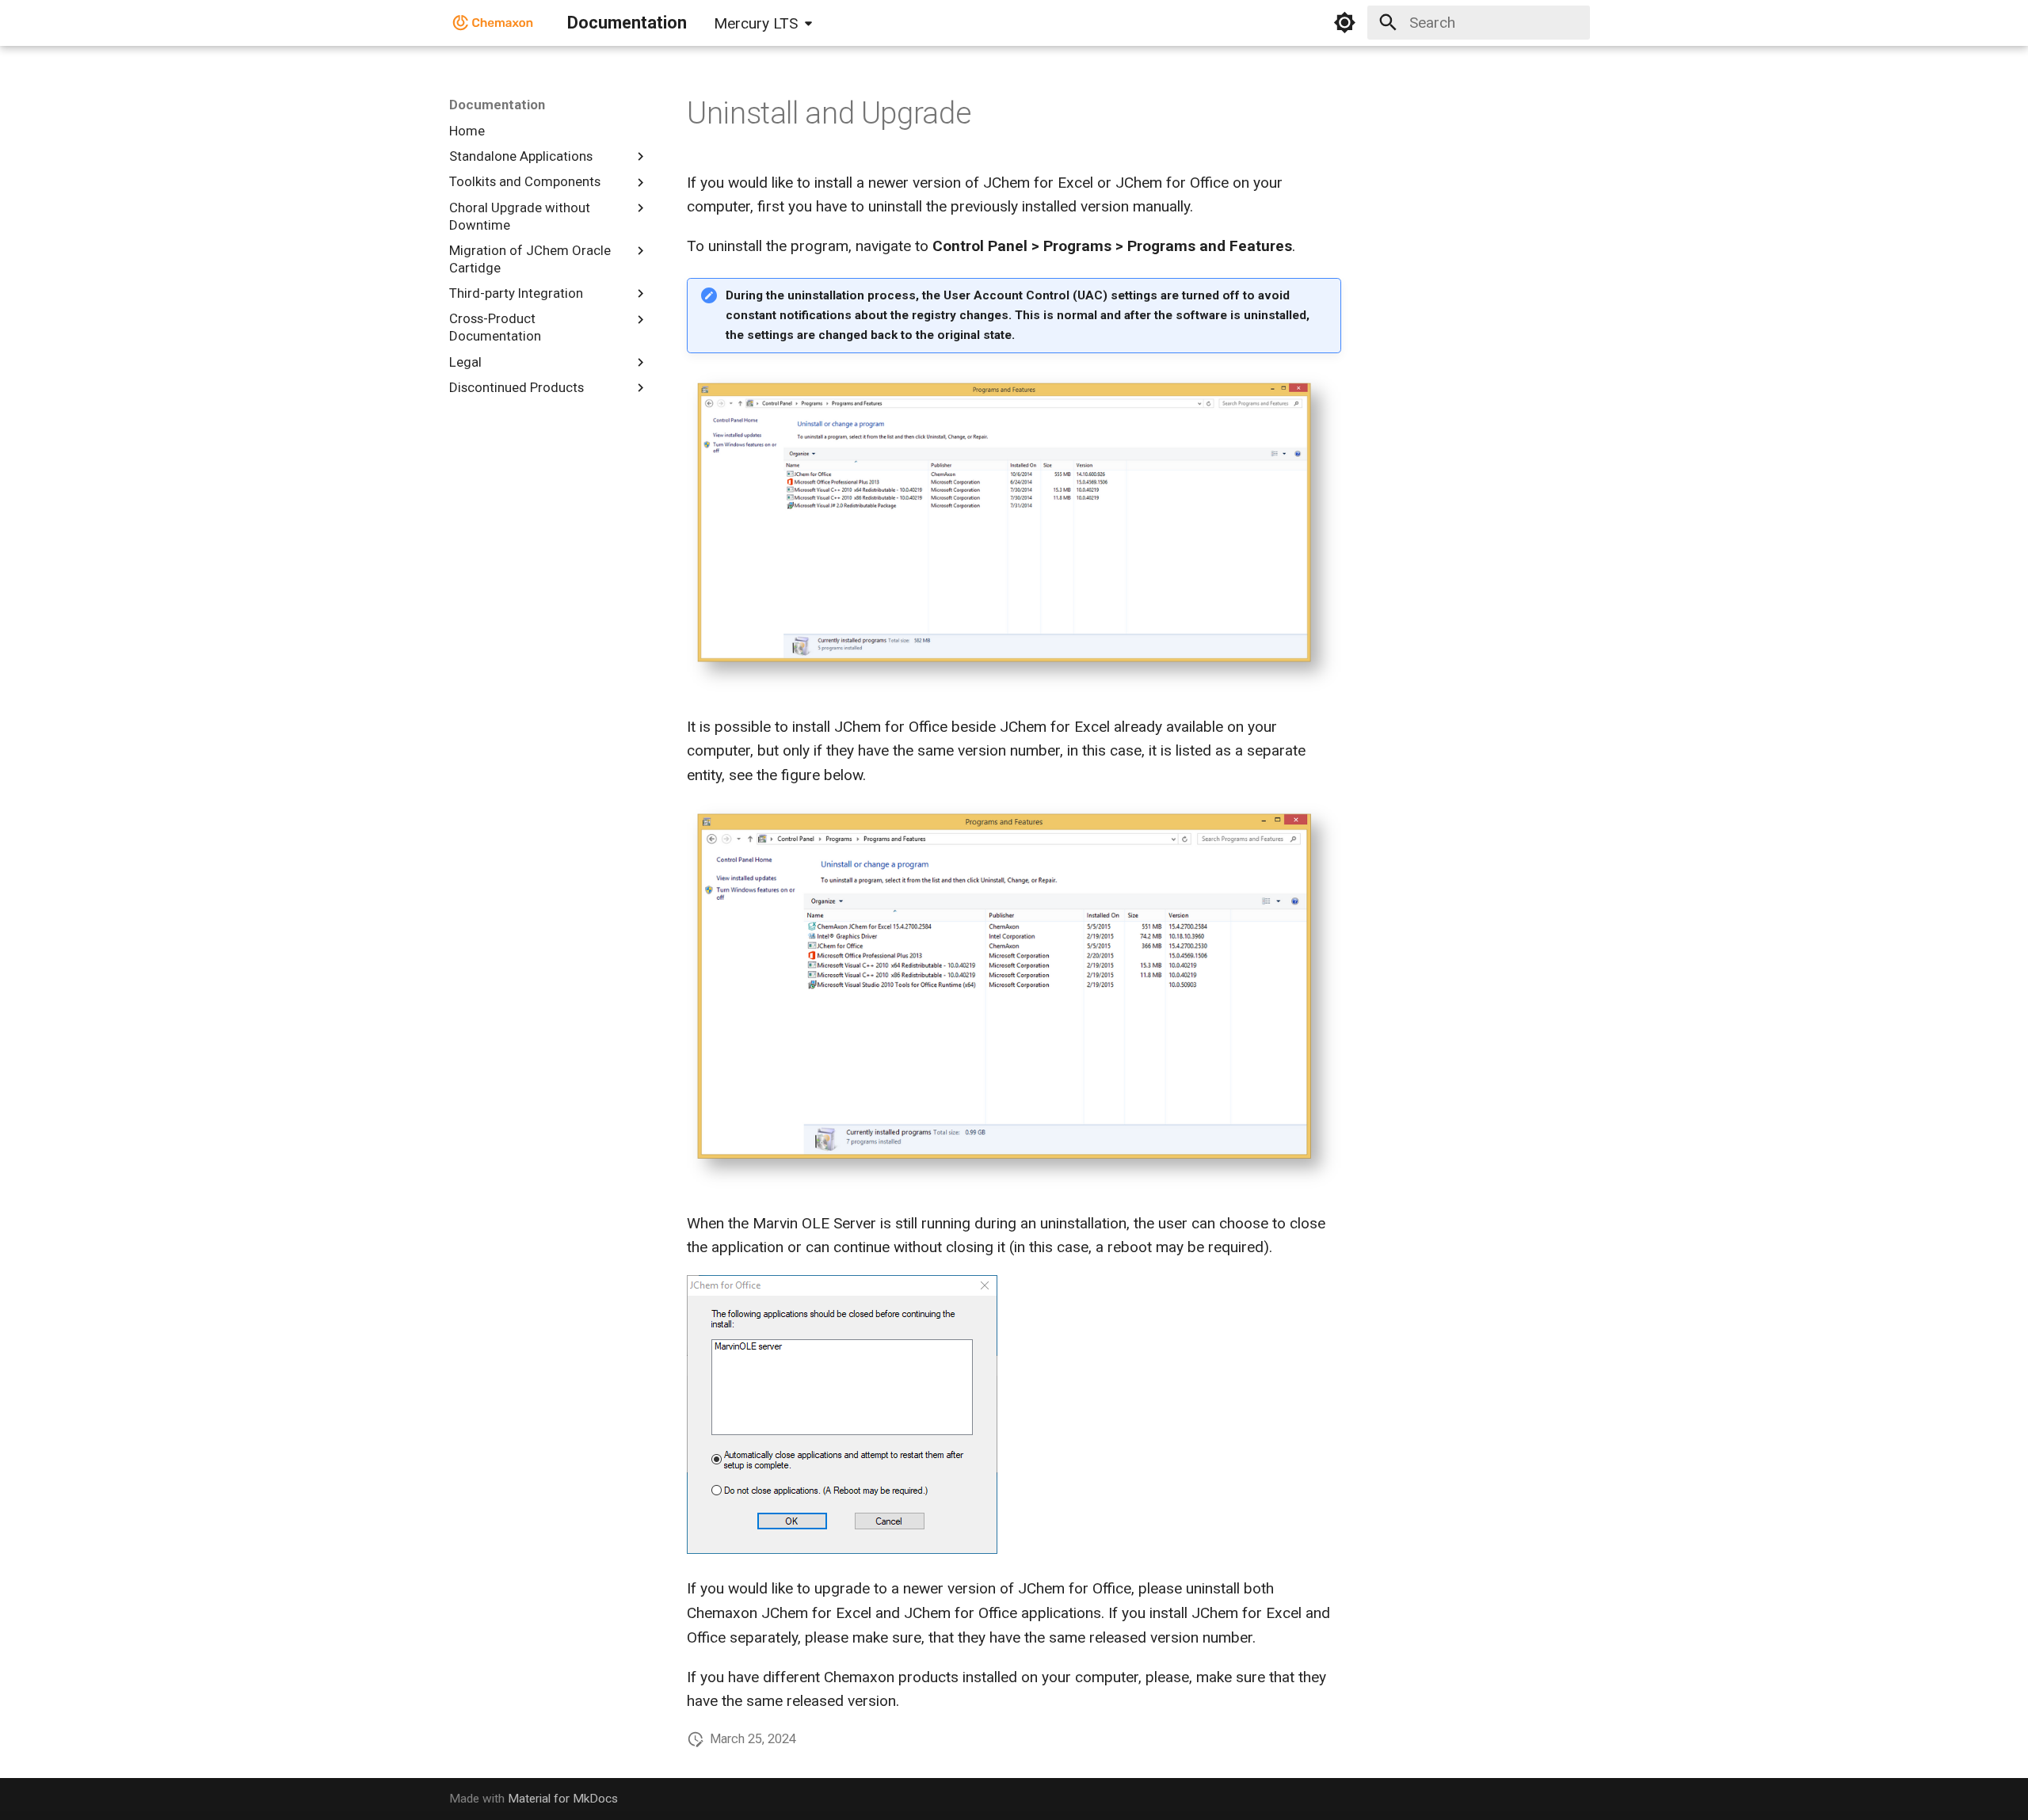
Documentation (497, 105)
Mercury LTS (756, 23)
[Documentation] (494, 23)
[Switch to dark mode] (1345, 23)
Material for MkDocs (563, 1799)
